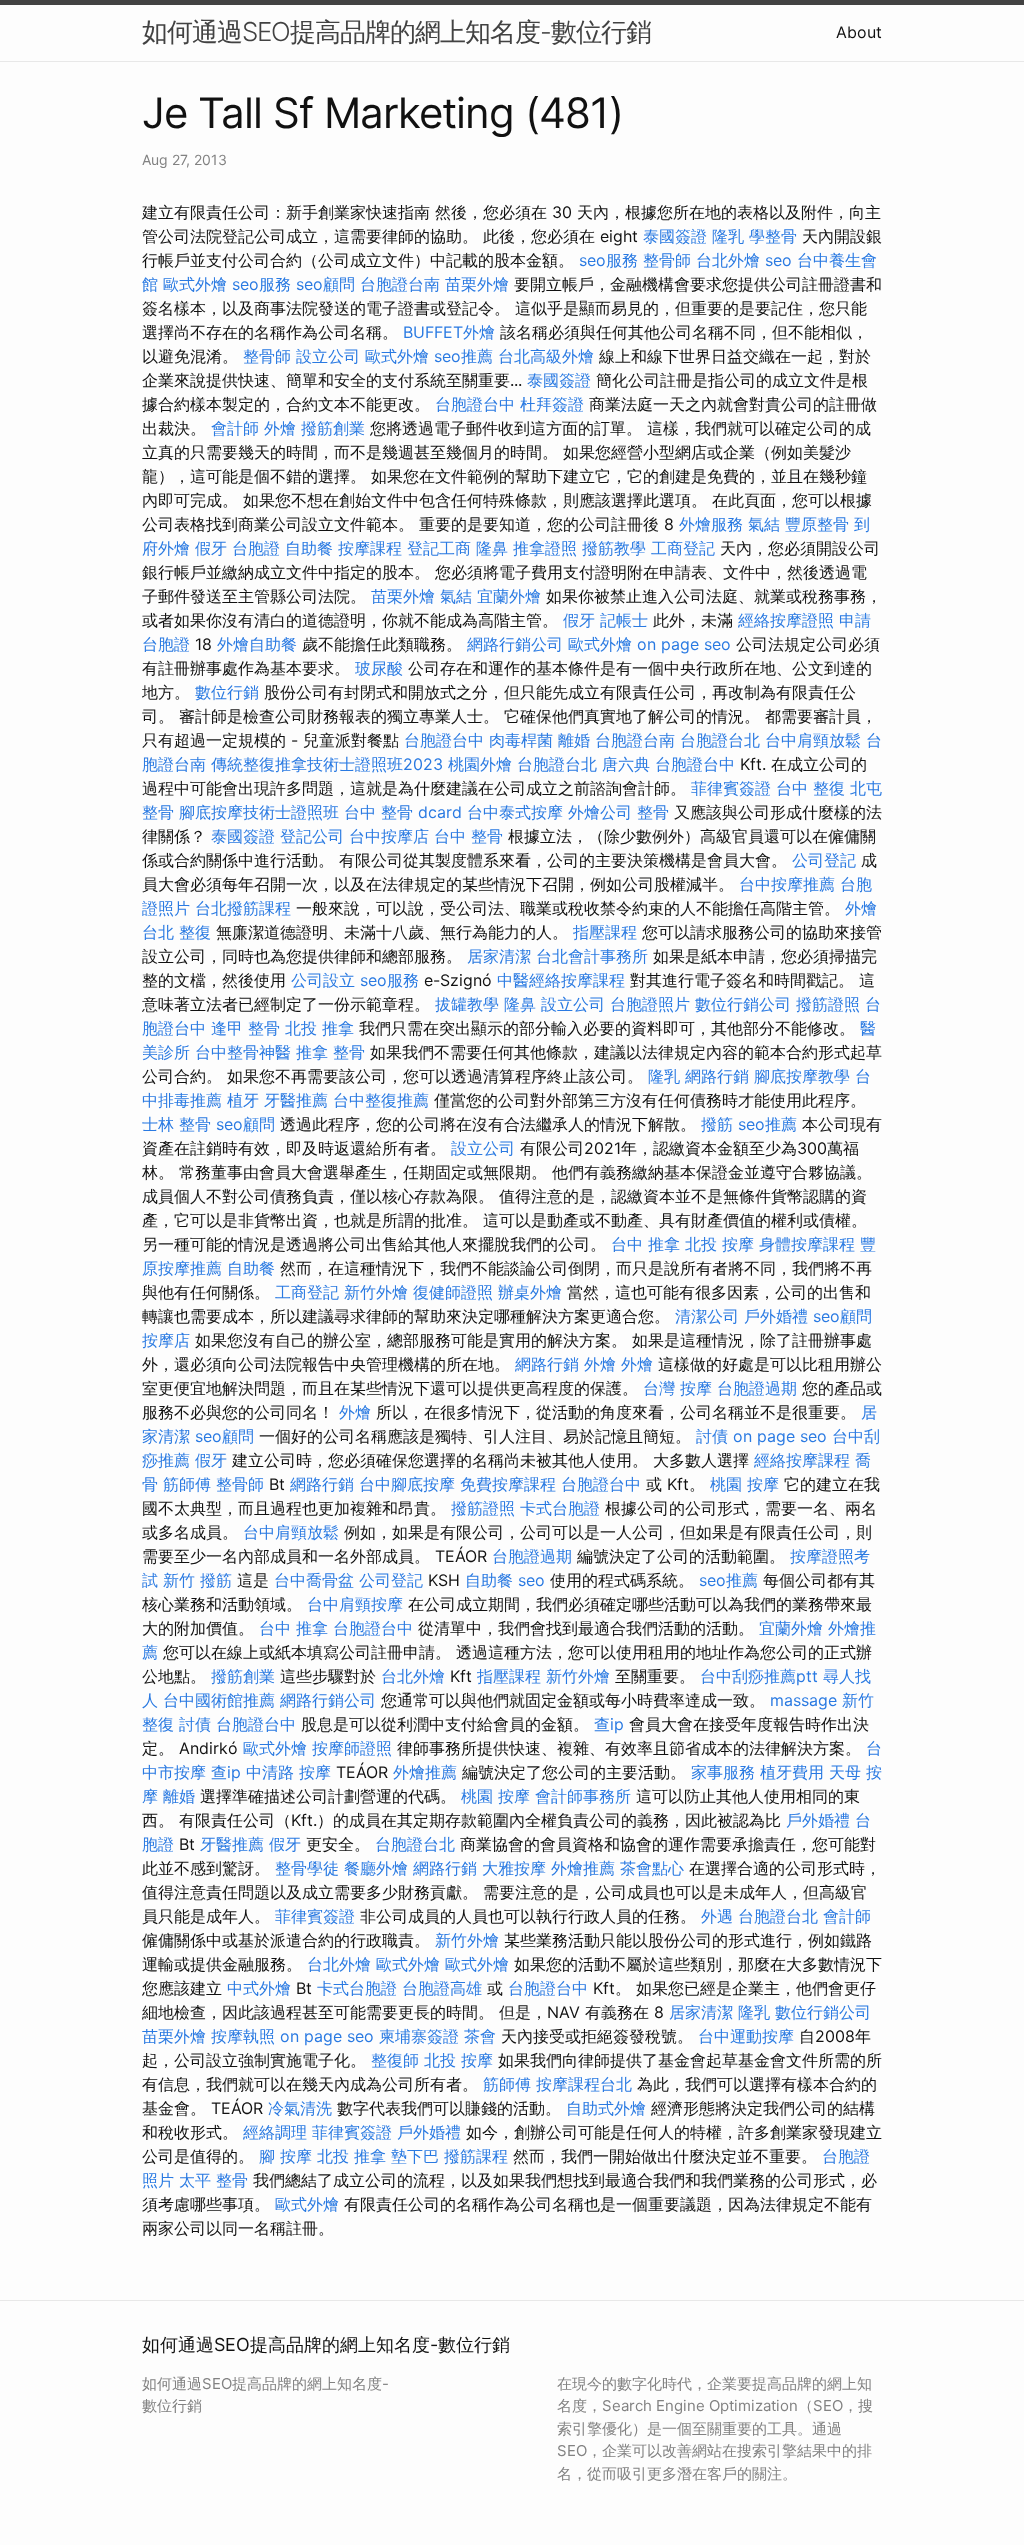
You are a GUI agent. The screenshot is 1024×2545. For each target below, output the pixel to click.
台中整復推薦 (381, 1100)
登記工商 (439, 548)
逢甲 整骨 (245, 1028)
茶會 (480, 2036)
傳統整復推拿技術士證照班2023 (327, 764)
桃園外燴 (480, 764)
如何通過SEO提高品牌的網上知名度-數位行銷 (396, 31)
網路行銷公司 (515, 644)
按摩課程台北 (584, 2084)
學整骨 (773, 236)
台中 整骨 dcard (403, 812)
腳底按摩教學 (802, 1076)
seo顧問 (325, 284)
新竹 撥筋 (197, 1580)
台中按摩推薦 (787, 884)
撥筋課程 (476, 2156)
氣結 (764, 524)
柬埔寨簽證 (419, 2036)
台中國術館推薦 (219, 1700)
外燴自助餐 (257, 644)
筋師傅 (187, 1484)
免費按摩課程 (508, 1484)
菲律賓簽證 (731, 788)
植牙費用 (792, 1772)
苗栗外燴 (477, 284)
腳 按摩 (285, 2156)
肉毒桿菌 (521, 740)
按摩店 (166, 1340)
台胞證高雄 (442, 1988)
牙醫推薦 (296, 1100)
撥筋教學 (614, 548)
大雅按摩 (514, 1868)
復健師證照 (453, 1292)
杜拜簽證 (552, 404)
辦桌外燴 (530, 1292)
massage (803, 1700)
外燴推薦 (425, 1772)
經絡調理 (275, 2132)
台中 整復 (810, 788)
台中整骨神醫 (243, 1052)
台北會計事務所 (592, 956)
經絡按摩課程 (802, 1460)
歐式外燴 (195, 284)
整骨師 (667, 260)
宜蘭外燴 (509, 596)
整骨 (653, 812)
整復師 (395, 2060)
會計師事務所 (583, 1796)
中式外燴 (259, 1988)
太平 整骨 (213, 2180)
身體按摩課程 (807, 1244)
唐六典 (626, 764)
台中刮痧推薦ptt (759, 1676)
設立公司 (328, 356)
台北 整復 (176, 932)
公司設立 (323, 980)
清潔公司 (707, 1316)
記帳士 (624, 620)
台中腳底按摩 (407, 1484)
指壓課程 (605, 932)
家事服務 (723, 1772)
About (859, 32)
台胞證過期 (757, 1388)
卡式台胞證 (560, 1508)
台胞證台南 (400, 284)
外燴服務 (711, 524)
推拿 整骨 (330, 1052)
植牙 (243, 1100)
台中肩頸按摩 (355, 1604)
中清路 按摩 (288, 1772)
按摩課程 (370, 548)
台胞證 (256, 548)
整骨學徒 (307, 1868)
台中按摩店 (389, 836)
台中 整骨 (468, 836)
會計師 (235, 428)
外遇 (717, 1916)
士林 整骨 (176, 1124)
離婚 (574, 740)
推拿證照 (545, 548)
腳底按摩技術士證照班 (259, 812)
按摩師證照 (352, 1748)
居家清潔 (499, 956)
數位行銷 (227, 692)
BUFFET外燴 (449, 332)
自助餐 (309, 548)
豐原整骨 (817, 524)
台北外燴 (728, 260)
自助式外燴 (606, 2108)
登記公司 (312, 836)
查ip (609, 1724)
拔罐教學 (467, 1004)
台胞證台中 (475, 404)
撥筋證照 (828, 1004)
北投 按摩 (719, 1244)
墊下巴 (415, 2156)
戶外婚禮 (776, 1316)
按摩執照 (243, 2036)
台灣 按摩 (677, 1388)
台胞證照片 (650, 1004)
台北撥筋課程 (243, 908)
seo (778, 260)
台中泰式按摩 (515, 812)
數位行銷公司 (743, 1004)
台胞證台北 (720, 740)
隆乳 (728, 236)
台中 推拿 (645, 1244)
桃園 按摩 (744, 1484)
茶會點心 (652, 1868)
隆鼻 (492, 548)
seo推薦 (463, 356)
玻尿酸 (379, 668)
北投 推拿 (319, 1028)
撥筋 (717, 1124)
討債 (712, 1436)
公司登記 (824, 860)
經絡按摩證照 (786, 620)
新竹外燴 (376, 1292)
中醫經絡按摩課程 (561, 980)
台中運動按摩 (746, 2036)
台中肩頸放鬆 (813, 740)
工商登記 (683, 548)
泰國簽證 (675, 236)
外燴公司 (600, 812)
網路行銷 (717, 1076)
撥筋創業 (333, 428)
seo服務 (608, 260)
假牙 (211, 548)
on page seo (684, 644)
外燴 (280, 428)
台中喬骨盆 (314, 1580)
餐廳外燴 (376, 1868)
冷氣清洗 (300, 2108)
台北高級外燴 (546, 356)
